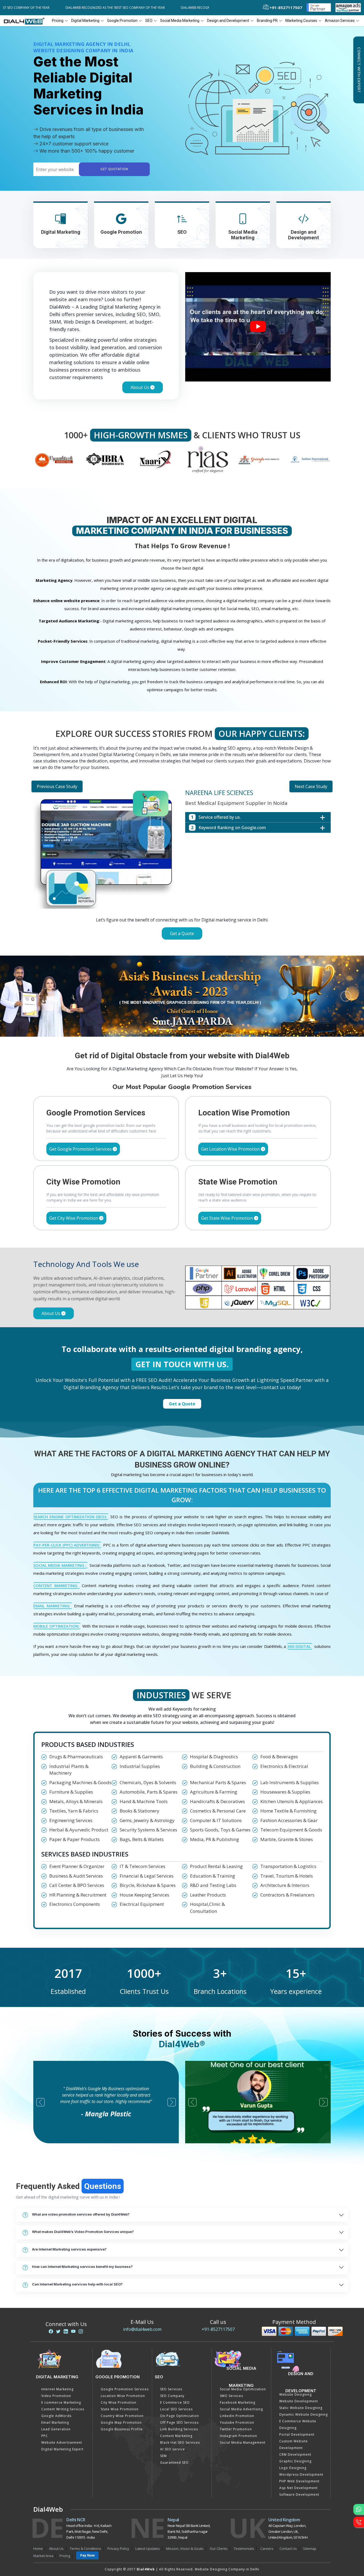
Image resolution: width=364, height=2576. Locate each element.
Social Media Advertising (241, 2328)
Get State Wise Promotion (228, 1137)
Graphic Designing (295, 2380)
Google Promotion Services (125, 2308)
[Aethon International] (259, 459)
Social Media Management (243, 2361)
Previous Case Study (57, 786)
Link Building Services (179, 2348)
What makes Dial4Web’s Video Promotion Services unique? (83, 2150)
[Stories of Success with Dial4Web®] (258, 327)
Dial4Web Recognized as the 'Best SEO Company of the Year (76, 8)
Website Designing (296, 2313)
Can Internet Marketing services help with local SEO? (77, 2203)
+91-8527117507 (218, 2248)
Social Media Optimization (243, 2308)
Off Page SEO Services (179, 2341)
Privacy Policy (118, 2467)
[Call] (359, 2522)
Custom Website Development (294, 2363)
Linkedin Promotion (237, 2335)
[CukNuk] (310, 459)
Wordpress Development (301, 2393)
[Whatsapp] (359, 2509)
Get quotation (114, 169)
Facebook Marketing (238, 2321)
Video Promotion (56, 2315)
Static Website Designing (301, 2327)
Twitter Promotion (236, 2348)
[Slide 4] (192, 948)
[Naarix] (105, 459)
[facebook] (51, 2250)
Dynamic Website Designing (304, 2333)
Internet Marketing (57, 2308)
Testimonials (244, 2467)
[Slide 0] (153, 948)
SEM (163, 2375)
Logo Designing (293, 2387)
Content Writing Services (63, 2328)
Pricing (58, 21)
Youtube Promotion (237, 2341)
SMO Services (231, 2315)
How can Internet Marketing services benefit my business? (82, 2185)
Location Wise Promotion (123, 2315)
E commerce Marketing (61, 2321)
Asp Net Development (298, 2407)
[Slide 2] (172, 948)
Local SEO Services (176, 2328)
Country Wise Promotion (122, 2335)
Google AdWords (56, 2335)
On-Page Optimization (180, 2335)
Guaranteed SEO (174, 2381)
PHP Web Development (299, 2400)
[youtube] (73, 2250)
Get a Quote (182, 933)
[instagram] (81, 2250)
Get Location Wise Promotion (231, 1068)
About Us (140, 387)
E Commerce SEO (175, 2321)
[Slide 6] (211, 948)
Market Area (43, 2475)
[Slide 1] (163, 948)
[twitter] (58, 2250)
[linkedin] (66, 2250)
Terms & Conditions (86, 2467)
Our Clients (219, 2467)
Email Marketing (55, 2341)
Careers (267, 2467)
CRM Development (295, 2373)
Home (38, 2467)
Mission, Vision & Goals (185, 2467)
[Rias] (156, 459)
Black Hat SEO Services (180, 2361)
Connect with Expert (359, 70)
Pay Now (87, 2474)
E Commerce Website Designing (298, 2343)
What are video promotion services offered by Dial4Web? (81, 2133)
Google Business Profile (122, 2348)
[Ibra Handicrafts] (54, 459)
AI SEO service (173, 2368)
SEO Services (171, 2308)
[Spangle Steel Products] (208, 459)
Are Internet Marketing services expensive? (69, 2168)
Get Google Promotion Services (81, 1068)
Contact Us (288, 2467)
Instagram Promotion (238, 2355)
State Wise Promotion (120, 2328)
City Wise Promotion (119, 2321)
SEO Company (172, 2315)
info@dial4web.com (142, 2248)
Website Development (299, 2320)
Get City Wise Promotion (74, 1137)
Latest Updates (148, 2467)
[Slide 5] (201, 948)
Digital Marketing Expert (62, 2368)
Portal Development (297, 2353)
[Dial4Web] (26, 21)
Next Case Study (311, 786)
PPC (45, 2355)
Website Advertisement (62, 2361)
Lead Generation (56, 2348)
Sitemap (310, 2467)
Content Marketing (176, 2355)
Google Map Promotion (121, 2341)
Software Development (299, 2413)
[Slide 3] (182, 948)
